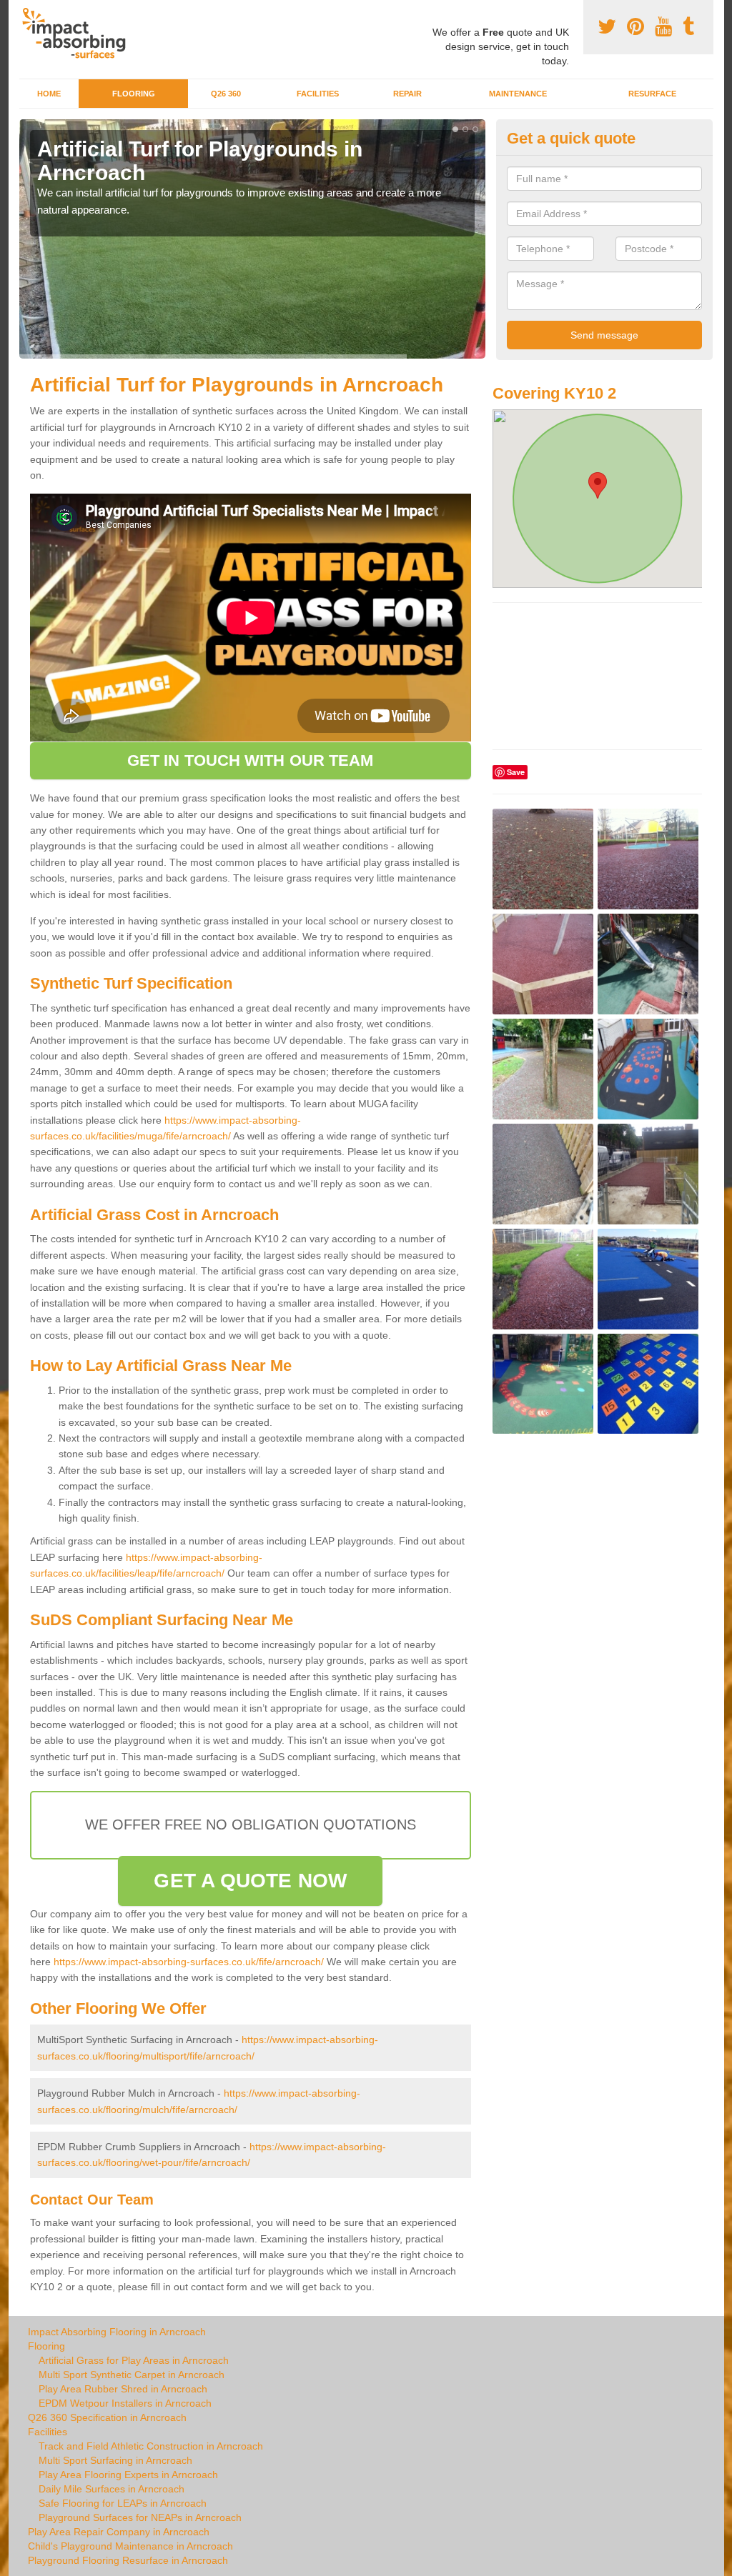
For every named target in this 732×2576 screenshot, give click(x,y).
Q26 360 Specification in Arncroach (107, 2417)
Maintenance (518, 94)
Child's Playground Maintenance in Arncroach (130, 2546)
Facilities (318, 94)
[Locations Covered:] (26, 12)
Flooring (134, 94)
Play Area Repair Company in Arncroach (119, 2532)
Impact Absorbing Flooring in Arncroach (117, 2332)
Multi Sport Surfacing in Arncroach (115, 2460)
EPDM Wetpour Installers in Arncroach (125, 2403)
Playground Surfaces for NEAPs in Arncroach (140, 2517)
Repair (407, 94)
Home (49, 94)
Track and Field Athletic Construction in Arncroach (151, 2446)
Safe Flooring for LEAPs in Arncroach (123, 2503)
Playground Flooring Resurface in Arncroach (128, 2560)
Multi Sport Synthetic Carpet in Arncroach (132, 2375)
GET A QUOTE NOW (250, 1881)
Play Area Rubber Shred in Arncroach (123, 2389)
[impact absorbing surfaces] (79, 33)
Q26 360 (226, 94)
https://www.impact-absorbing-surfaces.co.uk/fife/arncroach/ (189, 1962)
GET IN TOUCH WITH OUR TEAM (251, 760)
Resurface (652, 94)
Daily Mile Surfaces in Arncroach (112, 2489)
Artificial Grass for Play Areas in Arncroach (134, 2360)
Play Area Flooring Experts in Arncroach (128, 2475)
